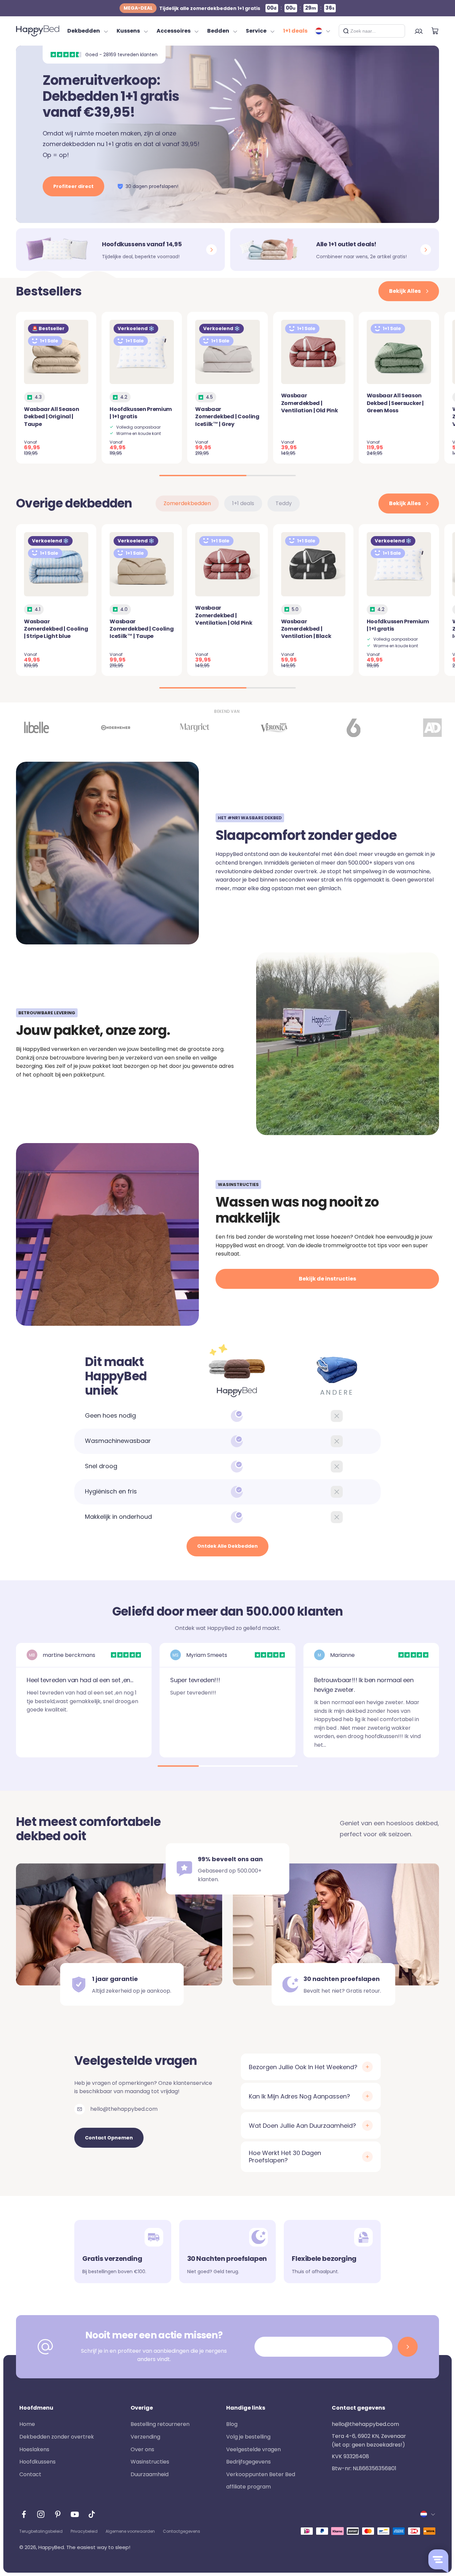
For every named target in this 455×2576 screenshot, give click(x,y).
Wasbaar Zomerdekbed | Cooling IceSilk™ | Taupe (142, 629)
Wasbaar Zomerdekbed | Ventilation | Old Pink (310, 403)
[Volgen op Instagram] (41, 2514)
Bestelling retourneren (160, 2424)
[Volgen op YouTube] (75, 2514)
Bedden (218, 31)
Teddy (284, 503)
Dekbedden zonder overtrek (57, 2437)
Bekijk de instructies (327, 1279)
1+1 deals (295, 31)
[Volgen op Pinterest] (58, 2514)
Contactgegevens (182, 2531)
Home (27, 2424)
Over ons (142, 2449)
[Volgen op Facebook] (24, 2514)
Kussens (128, 31)
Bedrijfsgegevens (248, 2462)
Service (256, 31)
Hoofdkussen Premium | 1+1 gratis (141, 413)
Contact (30, 2474)
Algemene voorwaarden (130, 2531)
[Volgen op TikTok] (92, 2514)
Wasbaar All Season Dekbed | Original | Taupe (51, 417)
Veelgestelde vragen (253, 2449)
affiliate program (248, 2487)
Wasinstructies (150, 2462)
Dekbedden (84, 31)
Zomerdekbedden (187, 503)
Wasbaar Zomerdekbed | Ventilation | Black (306, 629)
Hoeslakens (34, 2449)
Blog (232, 2424)
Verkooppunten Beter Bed (261, 2474)
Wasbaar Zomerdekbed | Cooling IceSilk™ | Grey (227, 417)
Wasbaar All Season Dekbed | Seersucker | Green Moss (395, 403)
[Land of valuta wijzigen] (323, 31)
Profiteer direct (73, 186)
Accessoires (174, 31)
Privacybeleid (84, 2531)
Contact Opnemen (109, 2138)
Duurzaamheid (150, 2474)
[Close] (397, 31)
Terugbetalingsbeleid (41, 2531)
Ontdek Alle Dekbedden (227, 1546)
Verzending (145, 2437)
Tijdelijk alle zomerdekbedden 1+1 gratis (192, 8)
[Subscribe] (408, 2347)
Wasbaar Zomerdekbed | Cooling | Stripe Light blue (56, 629)
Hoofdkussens (37, 2462)
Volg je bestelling (248, 2437)
